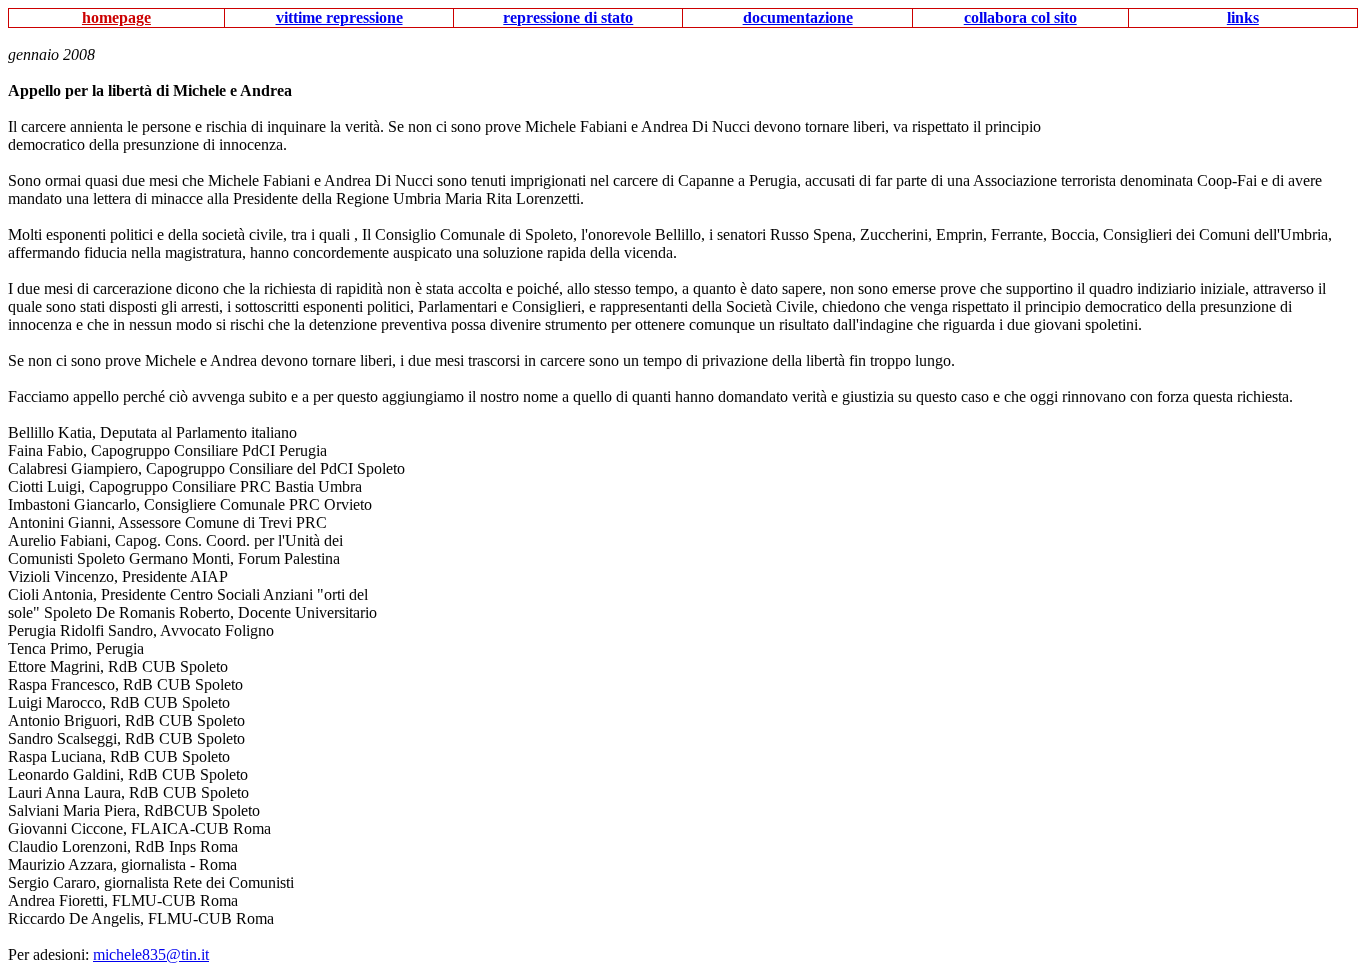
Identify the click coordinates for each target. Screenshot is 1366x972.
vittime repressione (339, 17)
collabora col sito (1020, 17)
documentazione (798, 17)
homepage (116, 17)
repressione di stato (568, 17)
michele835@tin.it (151, 954)
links (1243, 17)
